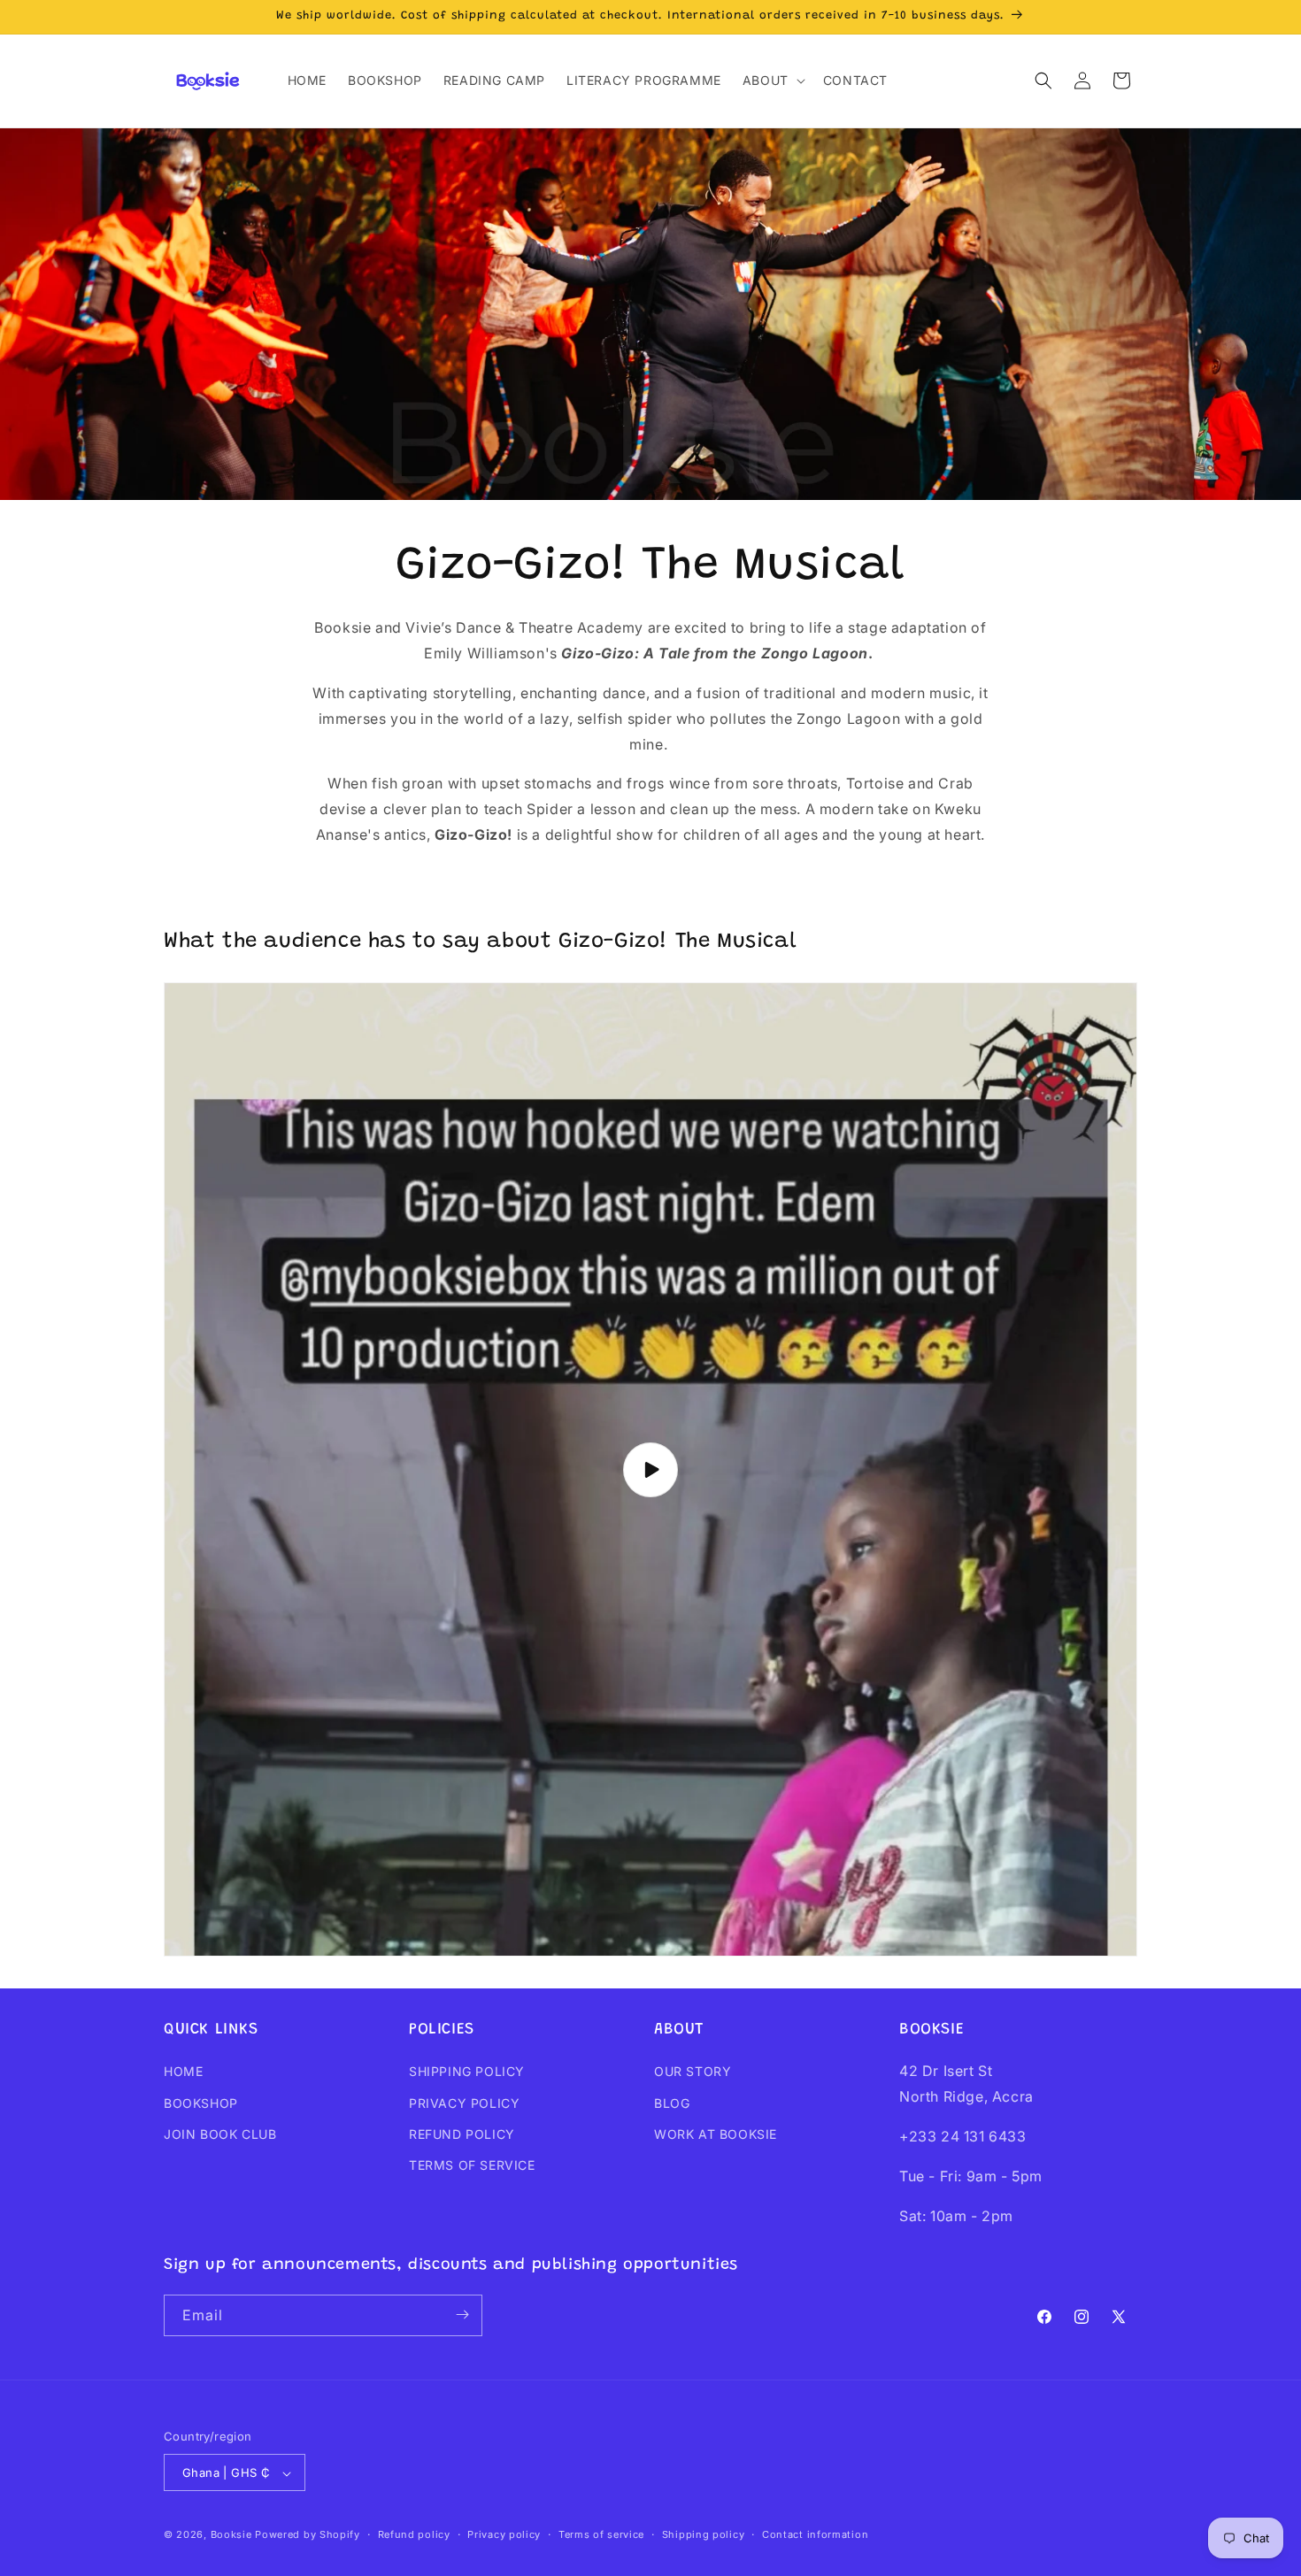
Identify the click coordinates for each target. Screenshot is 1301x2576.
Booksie (231, 2535)
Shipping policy (704, 2534)
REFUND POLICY (462, 2134)
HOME (183, 2072)
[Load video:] (650, 1469)
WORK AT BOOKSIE (716, 2134)
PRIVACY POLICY (464, 2103)
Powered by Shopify (308, 2535)
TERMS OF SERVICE (472, 2165)
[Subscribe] (462, 2315)
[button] (772, 81)
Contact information (815, 2534)
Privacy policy (504, 2534)
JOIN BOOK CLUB (220, 2134)
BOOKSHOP (201, 2103)
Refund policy (414, 2534)
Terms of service (601, 2534)
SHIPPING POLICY (467, 2072)
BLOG (672, 2103)
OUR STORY (693, 2072)
